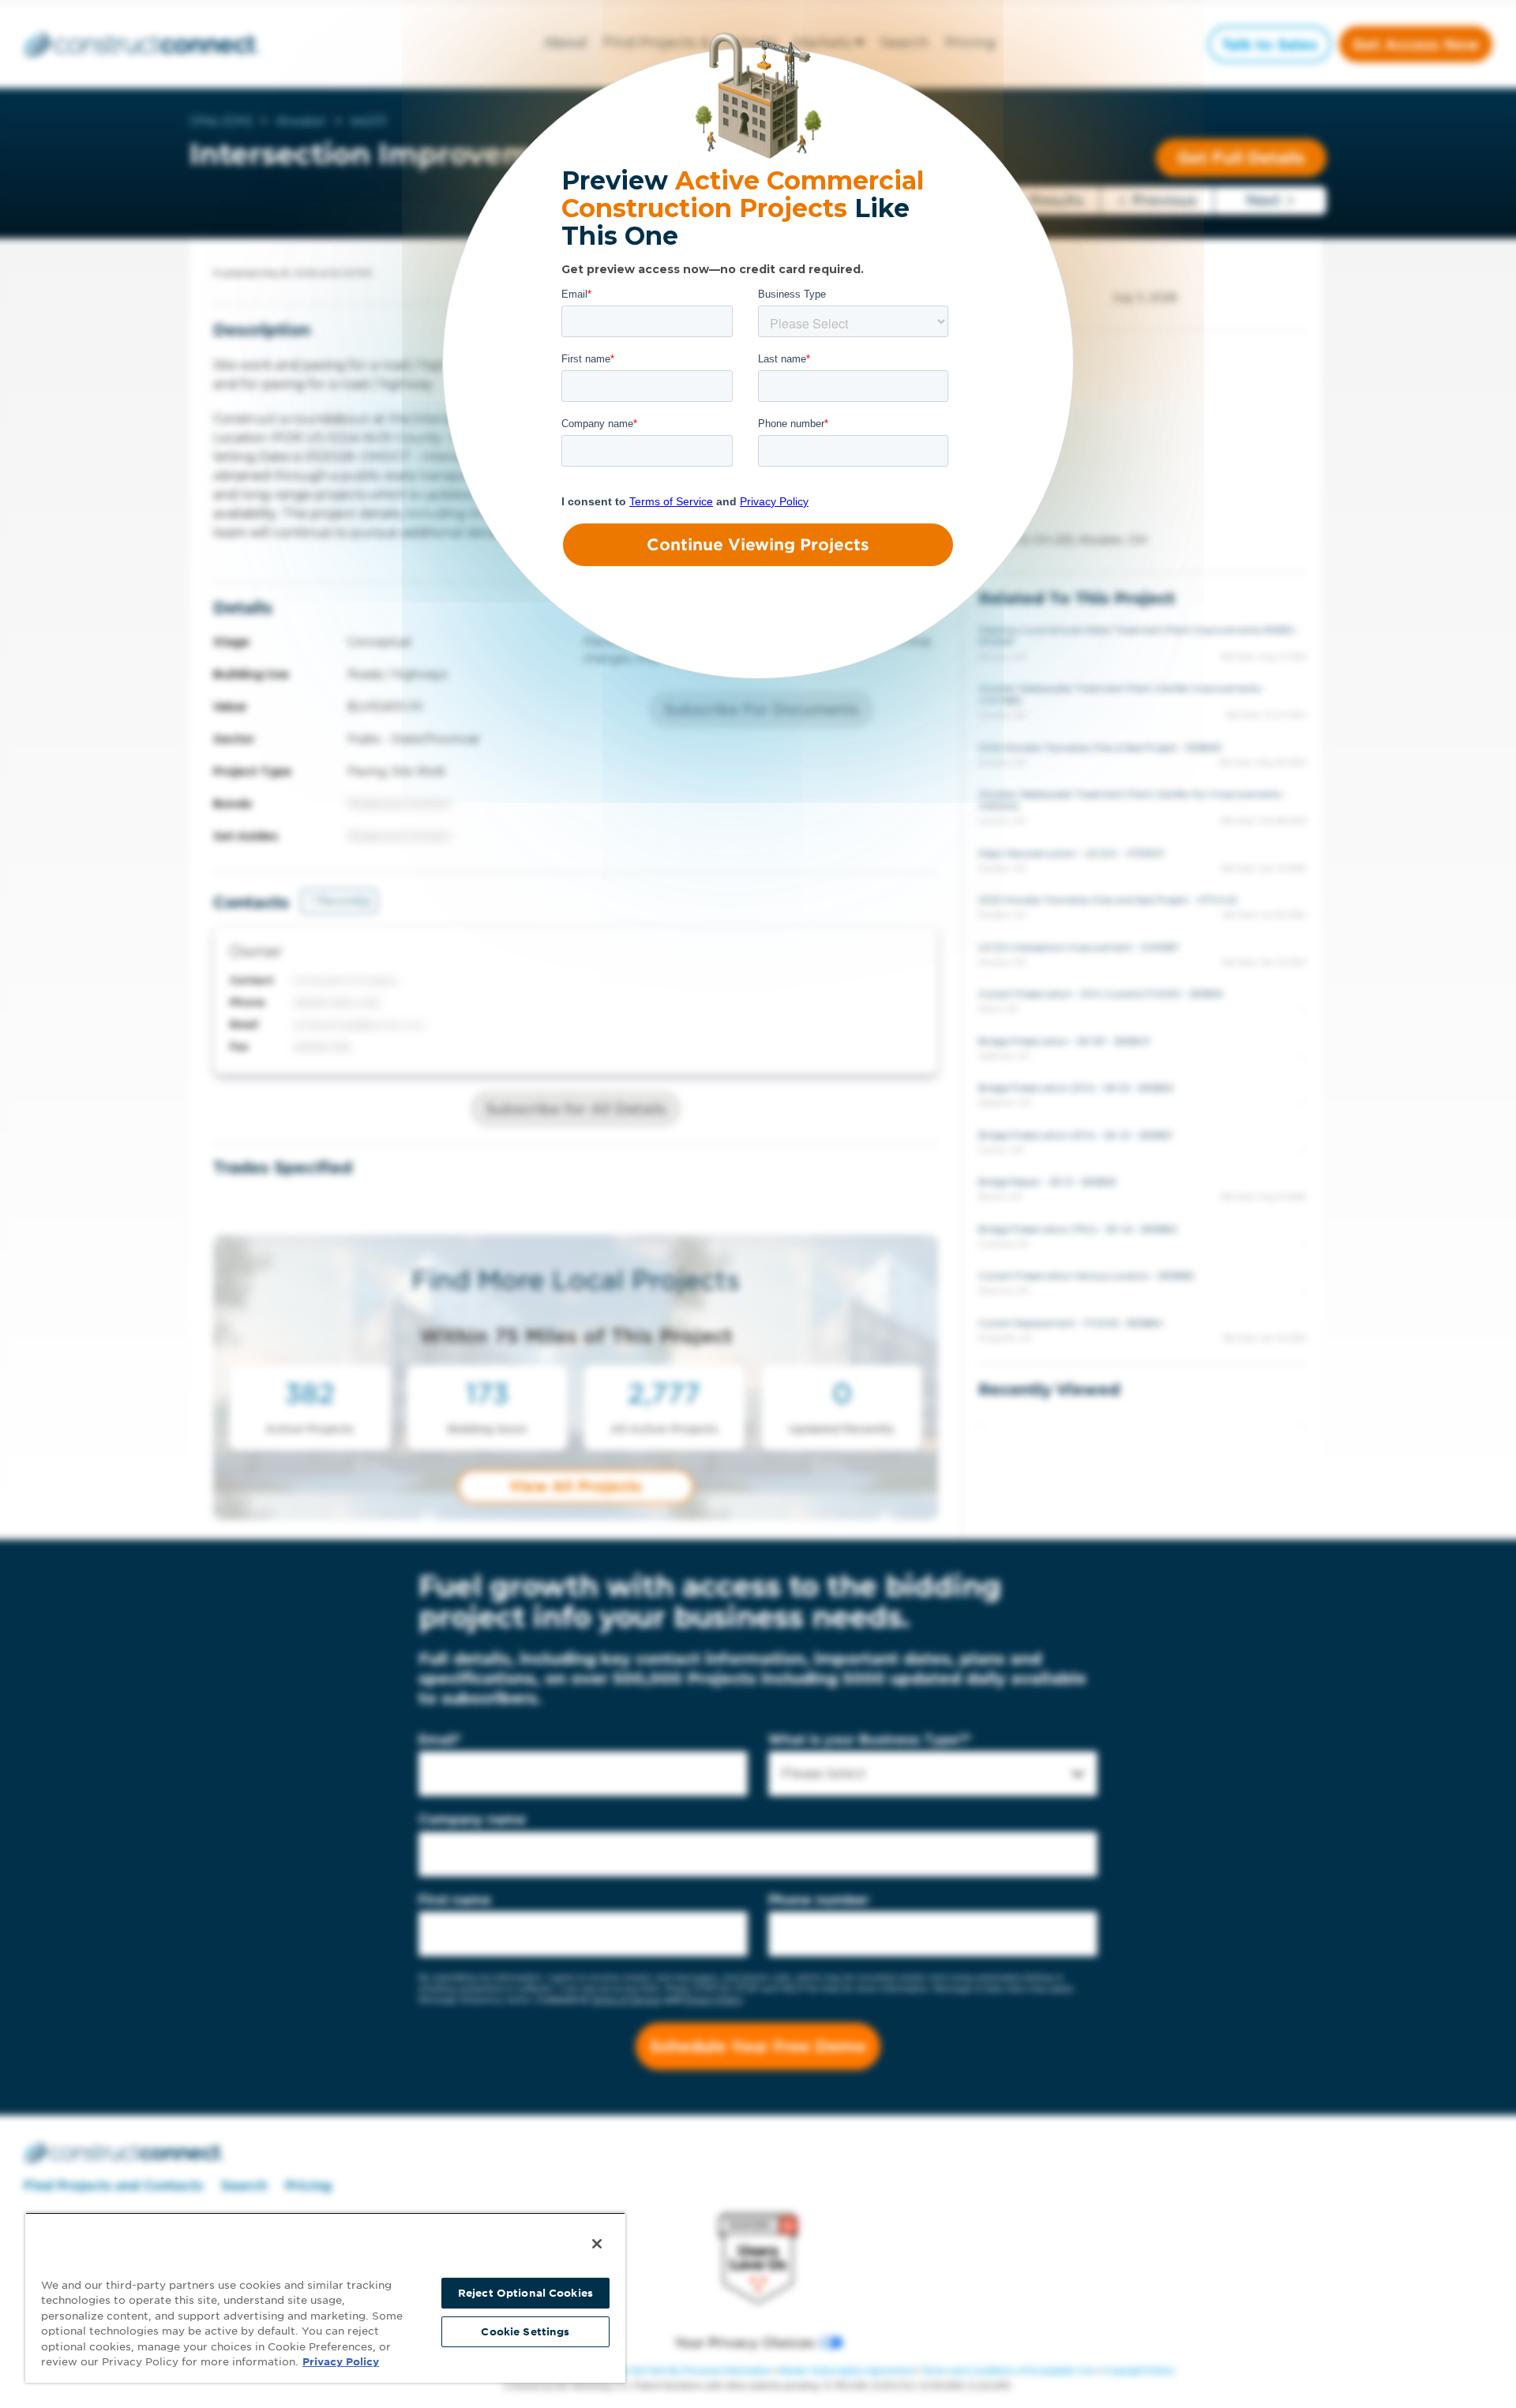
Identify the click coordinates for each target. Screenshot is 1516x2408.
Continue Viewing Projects (758, 545)
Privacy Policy (341, 2362)
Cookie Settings (525, 2332)
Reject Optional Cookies (525, 2293)
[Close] (597, 2244)
